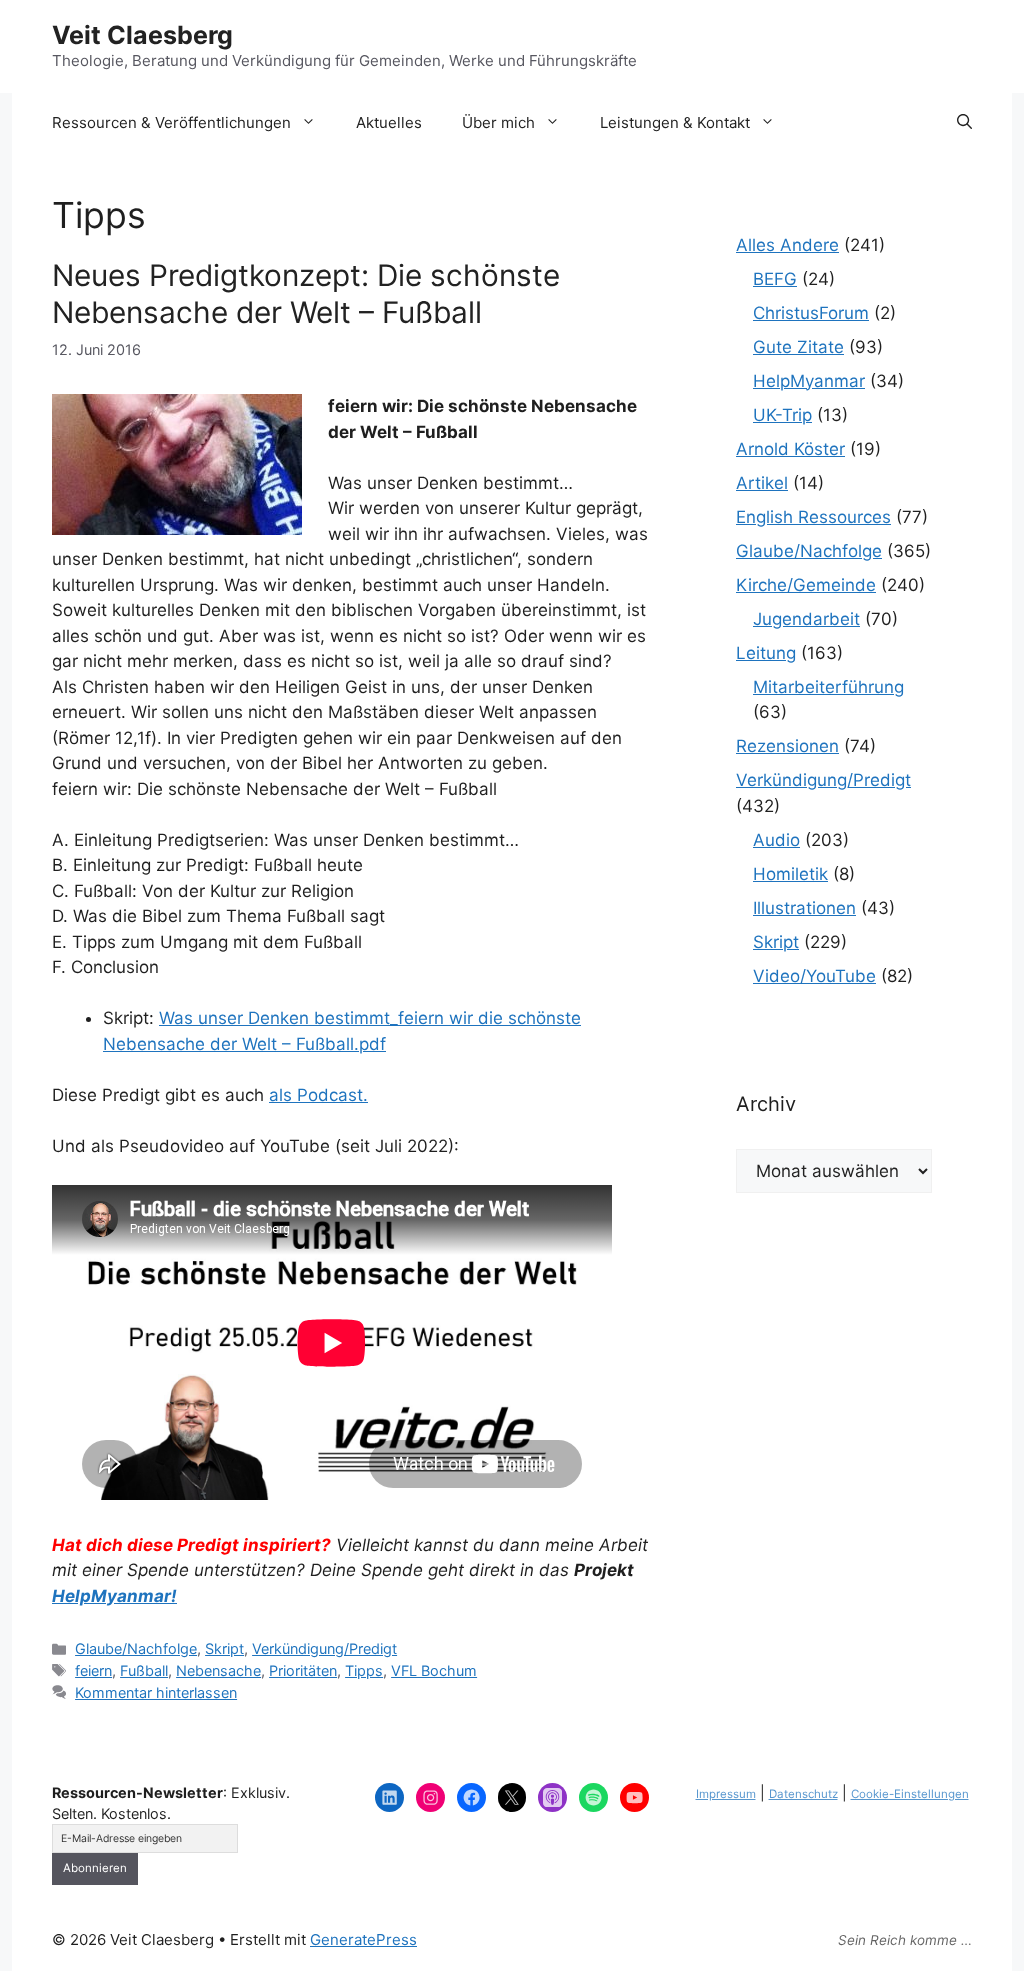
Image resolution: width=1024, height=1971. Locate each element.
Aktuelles (389, 122)
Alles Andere (787, 245)
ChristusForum (811, 313)
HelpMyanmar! (114, 1596)
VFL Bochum (434, 1670)
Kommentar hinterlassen (156, 1692)
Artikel (762, 483)
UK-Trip (782, 415)
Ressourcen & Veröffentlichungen (171, 122)
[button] (964, 123)
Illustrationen (804, 908)
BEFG (775, 279)
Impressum (726, 1794)
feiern (93, 1670)
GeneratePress (363, 1939)
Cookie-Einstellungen (910, 1794)
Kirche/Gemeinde (806, 585)
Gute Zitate (798, 347)
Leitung (766, 653)
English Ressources (813, 517)
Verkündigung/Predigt (324, 1648)
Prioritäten (303, 1670)
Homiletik (790, 874)
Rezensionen (787, 746)
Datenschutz (803, 1794)
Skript (224, 1648)
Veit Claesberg (142, 35)
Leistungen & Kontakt (675, 122)
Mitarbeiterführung (828, 687)
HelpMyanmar (809, 381)
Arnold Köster (790, 449)
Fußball (144, 1670)
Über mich (498, 122)
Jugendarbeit (806, 619)
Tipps (364, 1670)
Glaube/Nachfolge (136, 1648)
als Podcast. (318, 1095)
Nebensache (218, 1670)
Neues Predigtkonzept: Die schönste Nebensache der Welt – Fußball (306, 293)
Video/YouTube (814, 976)
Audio (776, 840)
